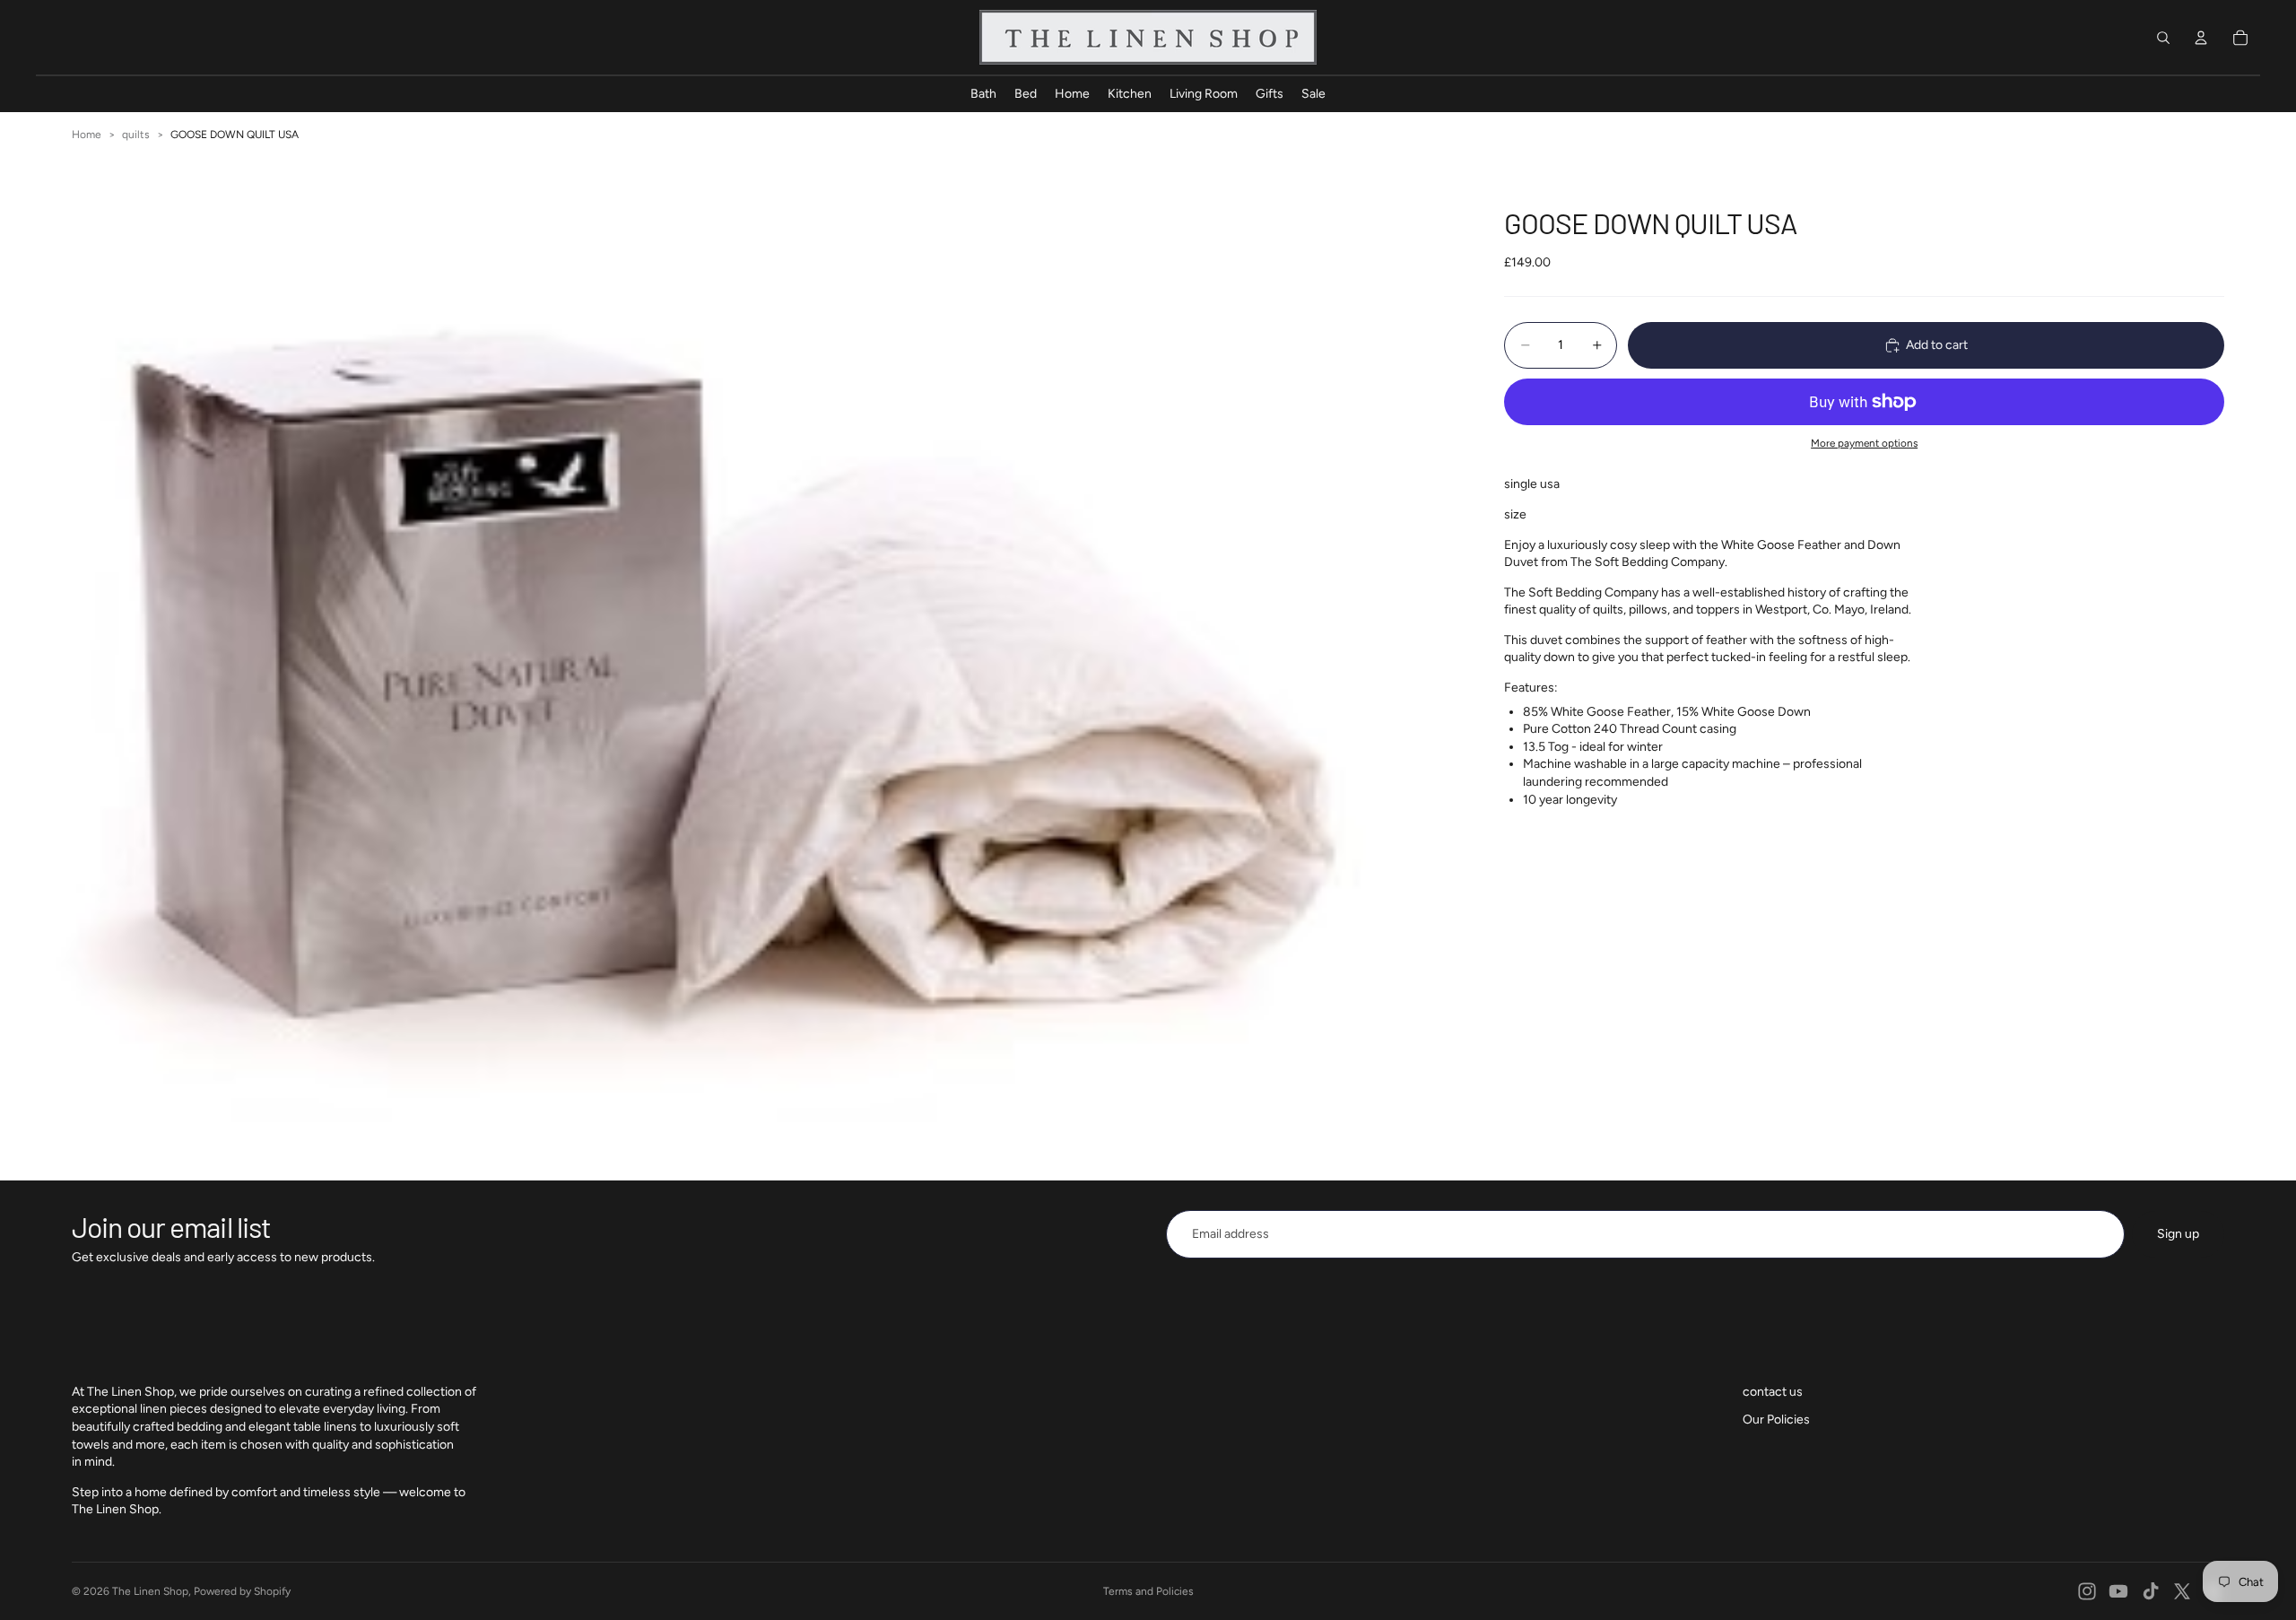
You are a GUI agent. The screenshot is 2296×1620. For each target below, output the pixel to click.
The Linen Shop (150, 1591)
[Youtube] (2118, 1591)
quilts (136, 135)
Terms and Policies (1148, 1591)
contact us (1773, 1392)
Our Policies (1776, 1420)
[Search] (2163, 38)
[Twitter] (2182, 1591)
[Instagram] (2087, 1591)
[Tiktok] (2151, 1591)
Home (87, 135)
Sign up (2178, 1234)
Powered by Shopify (242, 1591)
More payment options (1864, 443)
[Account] (2201, 38)
